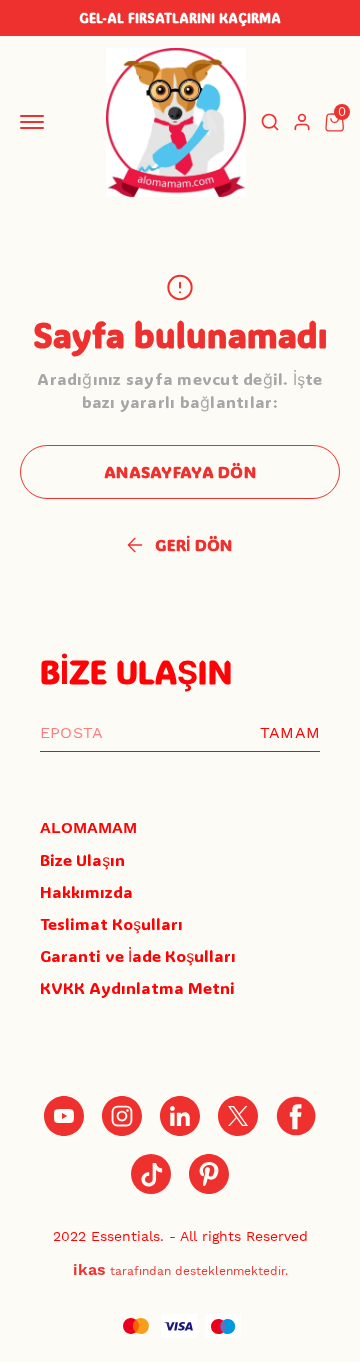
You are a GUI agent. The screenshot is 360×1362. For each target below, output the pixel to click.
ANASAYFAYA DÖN (180, 471)
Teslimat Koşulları (111, 923)
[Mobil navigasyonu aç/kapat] (36, 122)
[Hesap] (302, 122)
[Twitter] (238, 1116)
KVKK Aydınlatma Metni (137, 987)
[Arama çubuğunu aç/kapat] (270, 122)
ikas (89, 1269)
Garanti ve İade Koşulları (138, 955)
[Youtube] (64, 1116)
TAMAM (290, 732)
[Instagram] (122, 1116)
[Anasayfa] (209, 1174)
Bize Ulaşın (82, 859)
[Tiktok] (151, 1174)
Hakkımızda (86, 891)
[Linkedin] (180, 1116)
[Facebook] (296, 1116)
